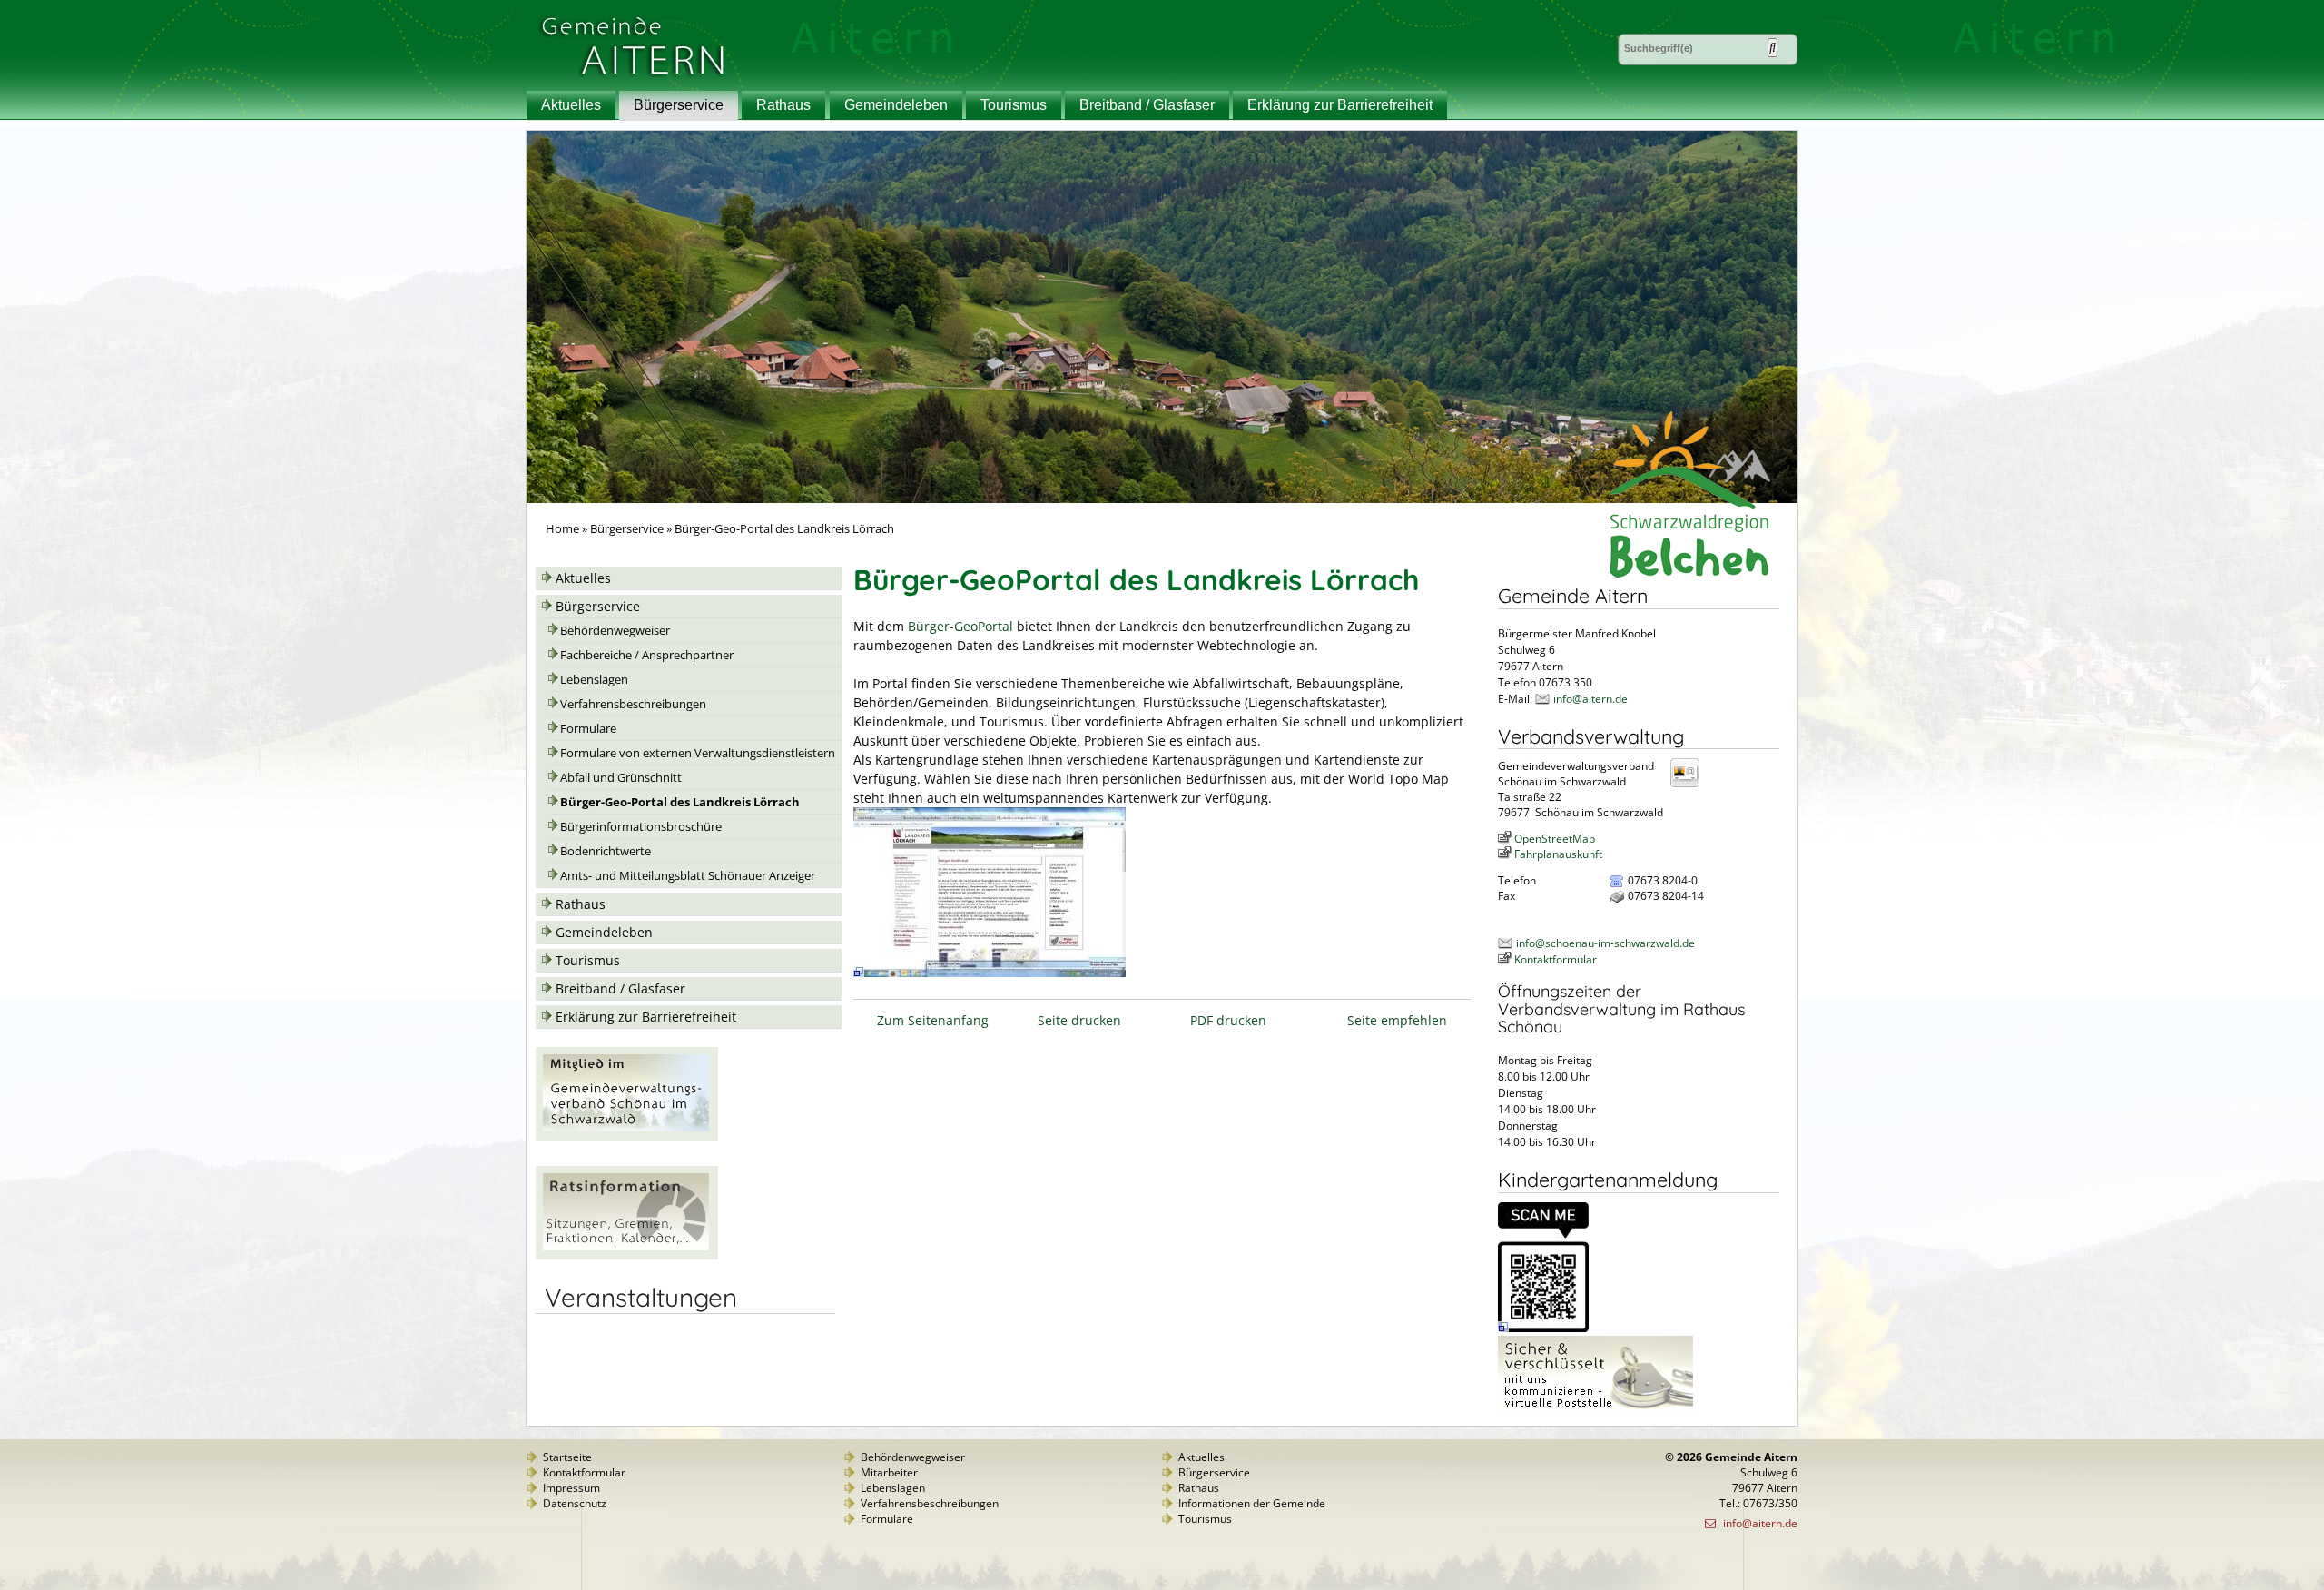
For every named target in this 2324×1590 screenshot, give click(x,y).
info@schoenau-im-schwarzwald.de (1605, 943)
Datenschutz (575, 1503)
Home (562, 529)
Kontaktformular (1556, 959)
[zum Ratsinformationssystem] (627, 1254)
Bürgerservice (679, 105)
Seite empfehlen (1397, 1020)
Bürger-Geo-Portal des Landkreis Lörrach (680, 802)
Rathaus (783, 105)
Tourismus (1014, 105)
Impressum (571, 1488)
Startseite (567, 1457)
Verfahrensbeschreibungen (633, 704)
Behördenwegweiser (615, 631)
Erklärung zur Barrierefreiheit (1340, 105)
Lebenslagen (594, 680)
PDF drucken (1228, 1020)
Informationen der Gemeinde (1252, 1503)
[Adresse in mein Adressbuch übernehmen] (1690, 786)
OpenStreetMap (1555, 839)
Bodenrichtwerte (606, 851)
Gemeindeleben (896, 105)
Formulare (588, 729)
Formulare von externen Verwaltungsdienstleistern (698, 753)
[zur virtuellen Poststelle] (1595, 1409)
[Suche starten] (1773, 48)
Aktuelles (571, 105)
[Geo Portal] (990, 972)
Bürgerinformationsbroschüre (641, 827)
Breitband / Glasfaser (1147, 105)
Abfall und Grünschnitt (621, 778)
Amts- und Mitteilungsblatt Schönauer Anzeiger (688, 876)
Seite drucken (1079, 1020)
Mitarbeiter (889, 1472)
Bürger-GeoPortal (960, 626)
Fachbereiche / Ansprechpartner (647, 655)
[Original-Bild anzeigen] (1543, 1328)
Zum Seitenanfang (933, 1020)
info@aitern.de (1590, 699)
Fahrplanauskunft (1558, 854)
